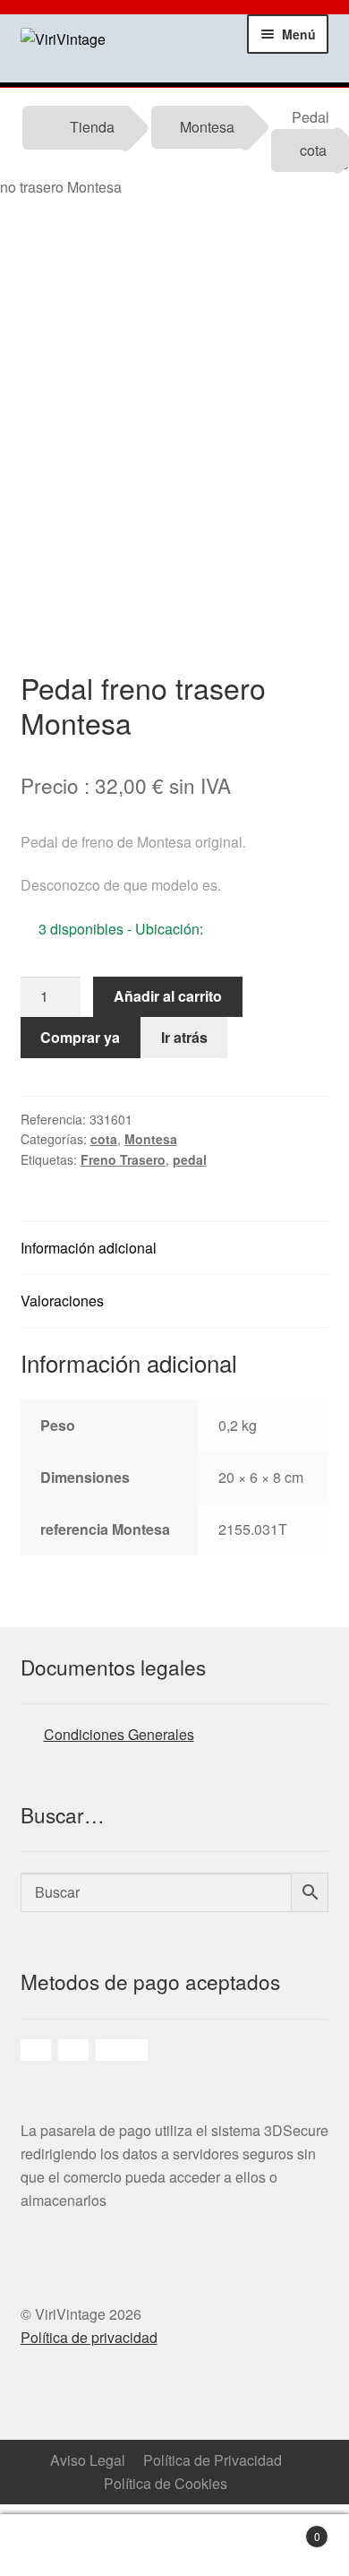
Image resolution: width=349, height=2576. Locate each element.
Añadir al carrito (168, 996)
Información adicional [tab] (89, 1248)
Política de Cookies (166, 2483)
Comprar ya (80, 1037)
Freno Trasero (123, 1159)
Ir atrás (184, 1037)
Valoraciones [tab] (62, 1301)
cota (313, 150)
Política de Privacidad (213, 2460)
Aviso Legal (88, 2460)
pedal (190, 1159)
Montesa (207, 127)
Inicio (44, 2546)
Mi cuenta (132, 2546)
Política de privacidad (89, 2337)
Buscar (218, 2546)
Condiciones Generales (119, 1734)
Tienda (92, 127)
